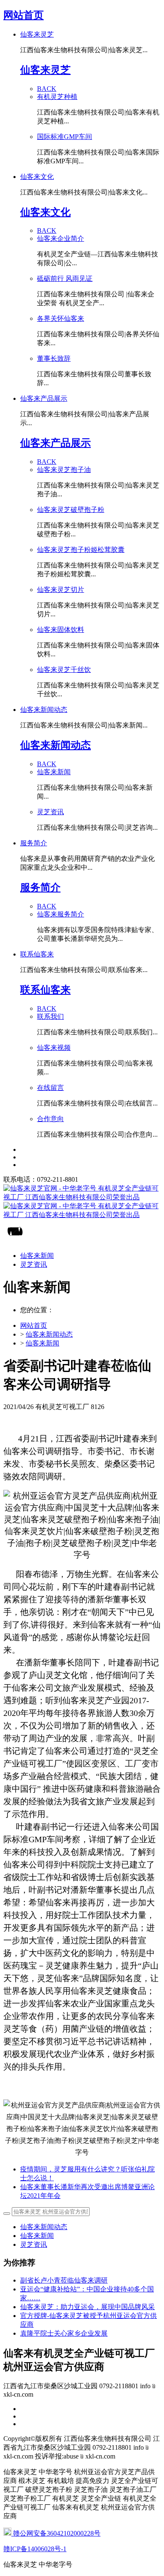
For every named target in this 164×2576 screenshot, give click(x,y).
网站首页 (24, 15)
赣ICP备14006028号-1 (35, 2549)
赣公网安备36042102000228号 (56, 2533)
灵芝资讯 (34, 2244)
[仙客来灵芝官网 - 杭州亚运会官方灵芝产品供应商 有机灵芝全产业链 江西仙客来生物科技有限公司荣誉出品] (82, 1202)
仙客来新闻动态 (49, 1334)
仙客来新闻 (42, 1343)
